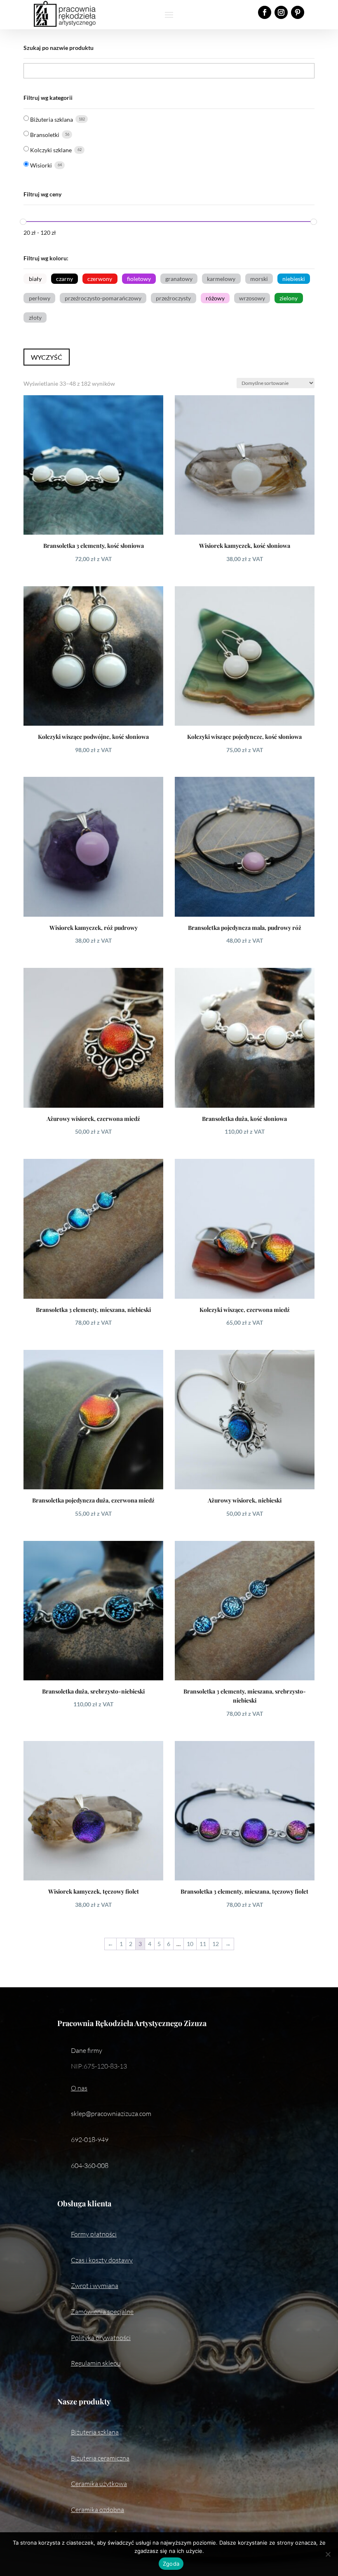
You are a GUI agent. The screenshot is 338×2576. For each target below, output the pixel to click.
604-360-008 (90, 2166)
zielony (289, 298)
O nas (79, 2088)
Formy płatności (94, 2234)
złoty (35, 317)
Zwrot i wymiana (95, 2286)
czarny (65, 279)
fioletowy (139, 279)
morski (259, 279)
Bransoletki (45, 135)
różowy (215, 298)
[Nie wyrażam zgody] (328, 2554)
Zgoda (171, 2564)
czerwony (100, 279)
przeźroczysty (173, 298)
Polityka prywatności (101, 2338)
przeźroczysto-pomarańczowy (103, 298)
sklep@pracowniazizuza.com (111, 2114)
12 (216, 1944)
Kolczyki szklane (51, 150)
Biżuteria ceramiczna (100, 2458)
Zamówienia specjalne (102, 2312)
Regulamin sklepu (96, 2363)
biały (35, 279)
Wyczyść (47, 357)
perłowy (40, 298)
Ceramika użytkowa (99, 2484)
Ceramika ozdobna (97, 2510)
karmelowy (221, 279)
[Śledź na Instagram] (281, 12)
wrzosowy (252, 298)
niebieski (294, 279)
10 (190, 1944)
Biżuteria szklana (52, 119)
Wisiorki (41, 165)
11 (203, 1944)
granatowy (179, 279)
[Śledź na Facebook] (265, 12)
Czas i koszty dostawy (102, 2260)
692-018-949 (90, 2140)
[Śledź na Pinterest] (298, 12)
